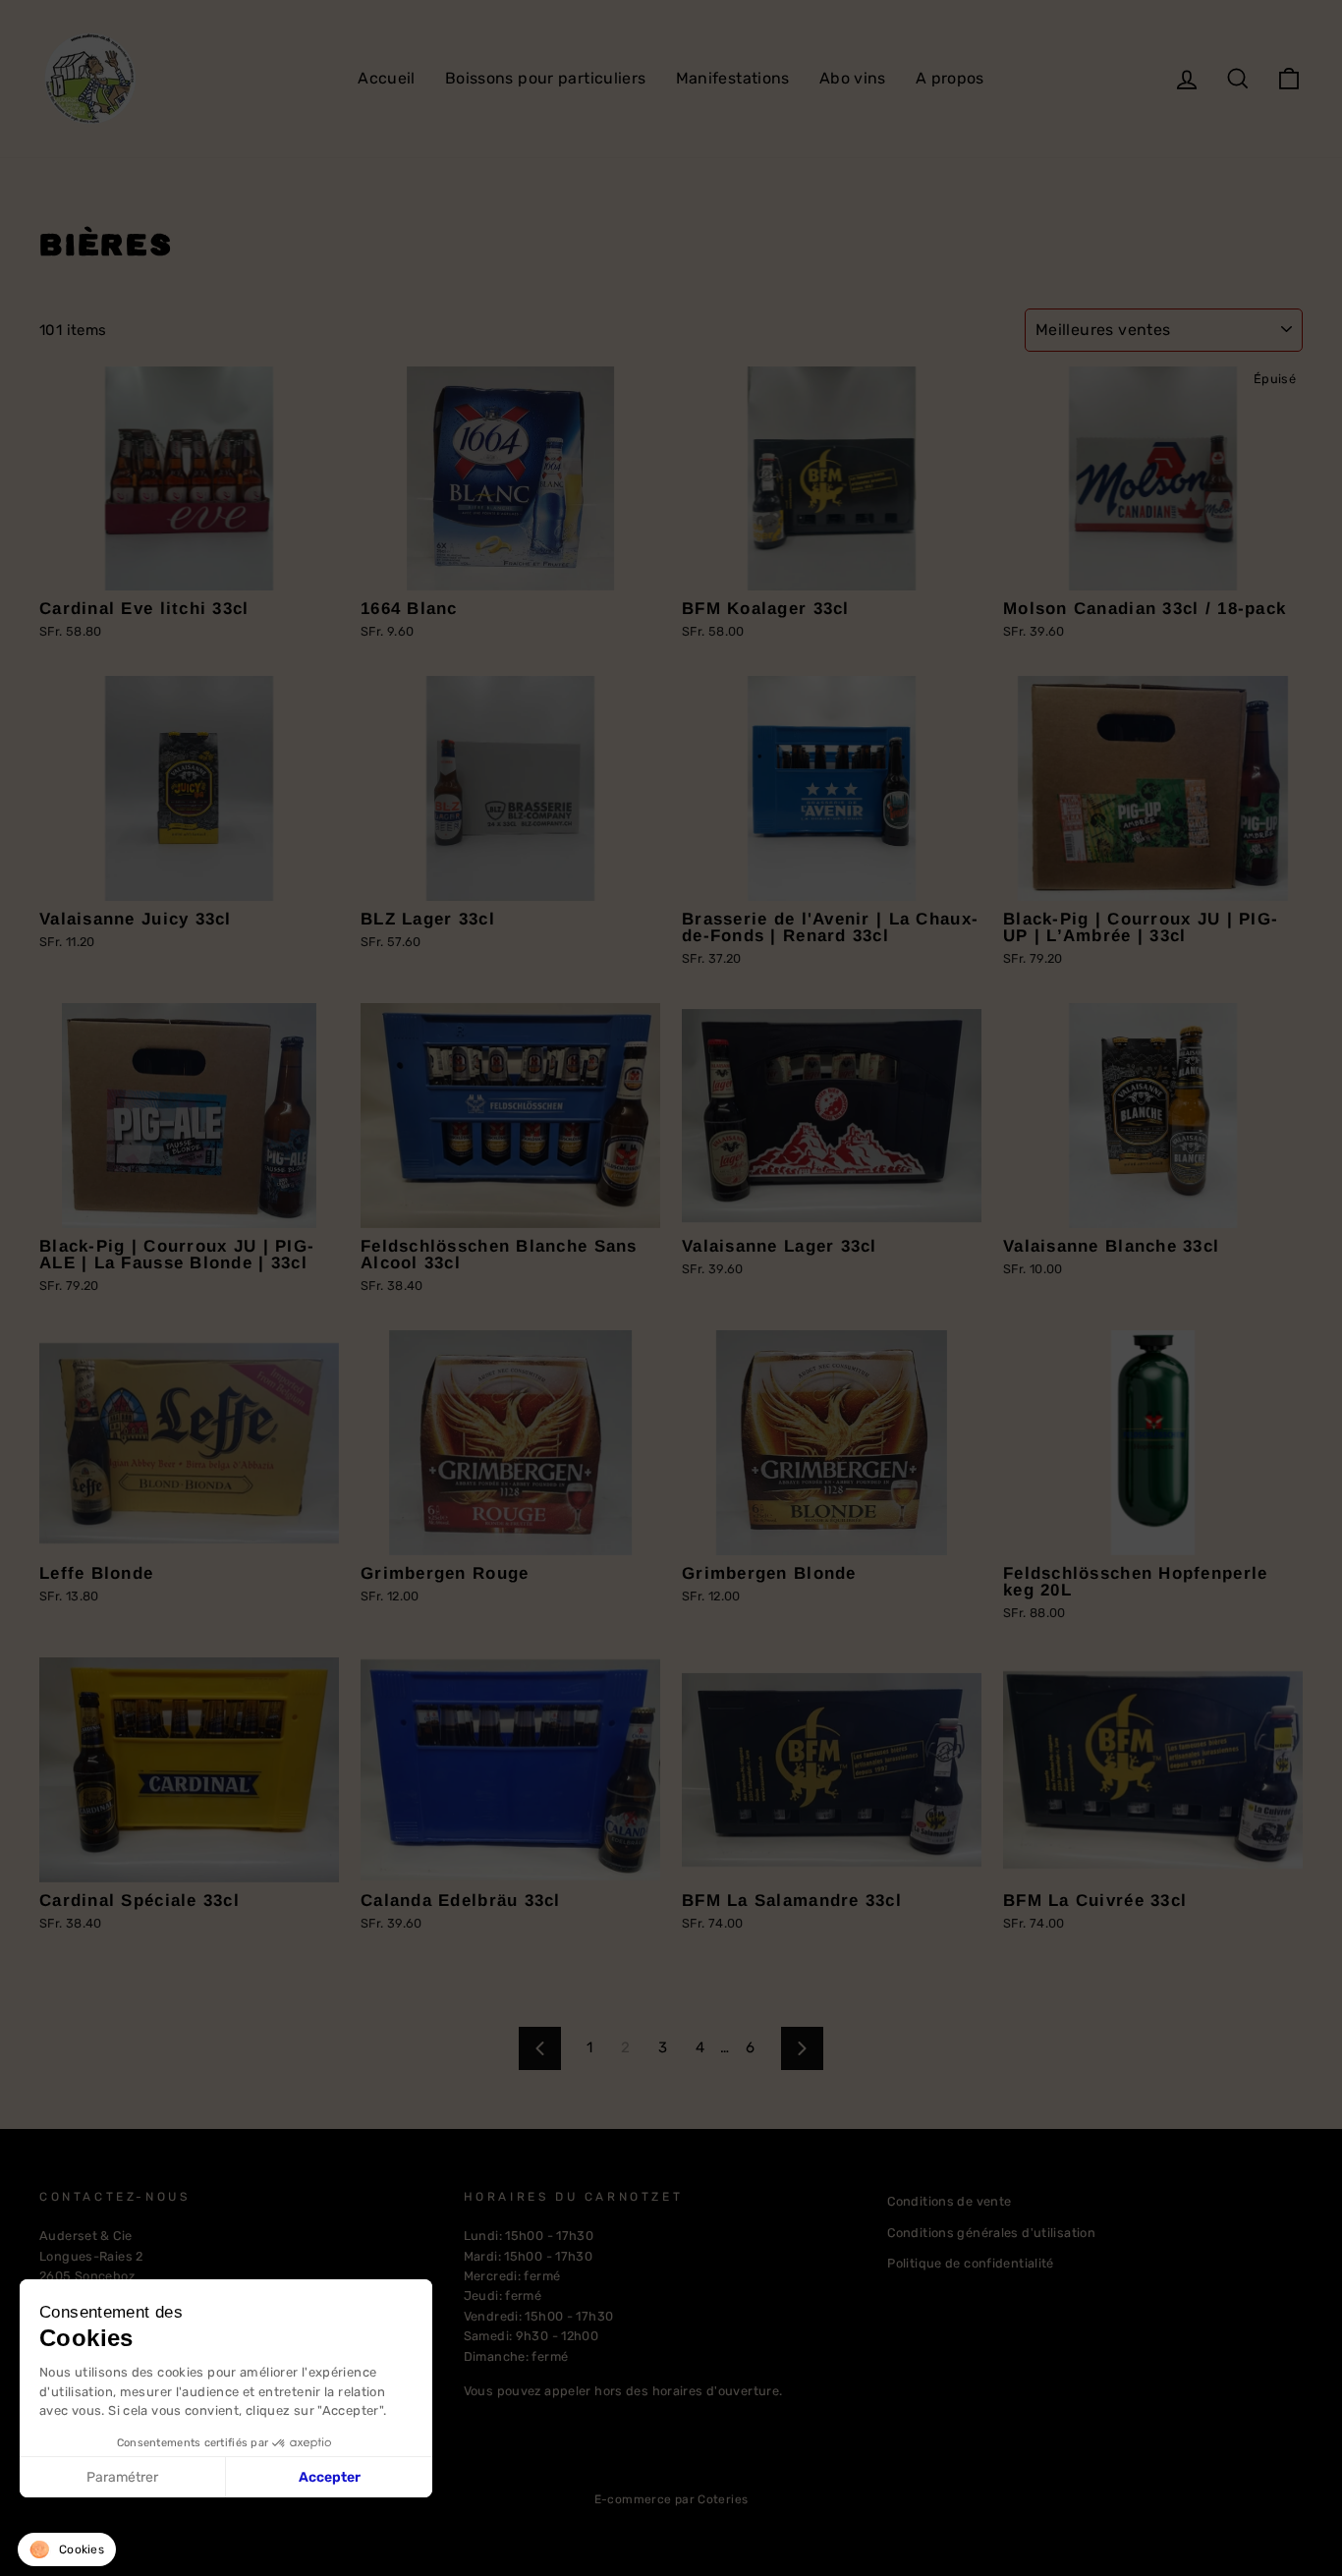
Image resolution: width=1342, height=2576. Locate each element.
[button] (67, 2549)
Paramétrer (122, 2477)
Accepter (330, 2477)
